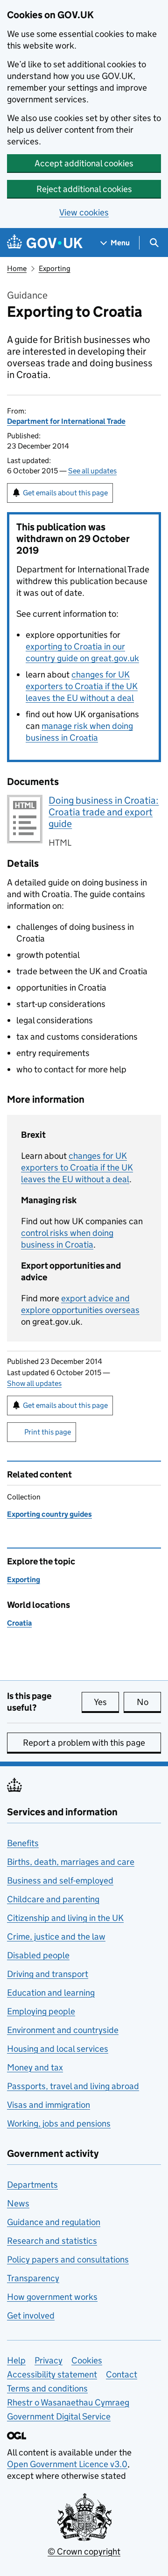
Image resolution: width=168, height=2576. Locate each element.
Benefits (23, 1843)
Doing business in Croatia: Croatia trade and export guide (104, 812)
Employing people (41, 2011)
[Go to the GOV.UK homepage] (45, 243)
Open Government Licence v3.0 (67, 2464)
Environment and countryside (63, 2030)
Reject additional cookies (84, 189)
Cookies (87, 2360)
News (18, 2203)
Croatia (19, 1623)
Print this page (48, 1432)
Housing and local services (58, 2049)
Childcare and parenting (53, 1899)
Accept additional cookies (84, 163)
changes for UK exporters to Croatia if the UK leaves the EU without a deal (82, 686)
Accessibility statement (52, 2374)
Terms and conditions (47, 2388)
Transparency (33, 2278)
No (149, 1702)
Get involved (31, 2316)
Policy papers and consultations (68, 2259)
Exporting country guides (49, 1514)
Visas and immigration (49, 2105)
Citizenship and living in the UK (65, 1918)
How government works (52, 2297)
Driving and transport (48, 1974)
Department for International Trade (66, 421)
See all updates (92, 471)
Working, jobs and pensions (59, 2123)
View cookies (84, 212)
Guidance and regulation (54, 2222)
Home (17, 268)
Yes (106, 1702)
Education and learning (51, 1993)
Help (16, 2360)
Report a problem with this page (84, 1743)
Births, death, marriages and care (71, 1862)
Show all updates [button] (34, 1383)
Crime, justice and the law (56, 1937)
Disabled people (38, 1955)
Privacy (49, 2360)
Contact (122, 2374)
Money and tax (35, 2067)
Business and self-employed (60, 1880)
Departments (32, 2185)
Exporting (55, 268)
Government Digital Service (59, 2416)
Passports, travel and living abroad (73, 2086)
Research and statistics (52, 2241)
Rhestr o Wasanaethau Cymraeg (68, 2402)
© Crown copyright (84, 2551)
